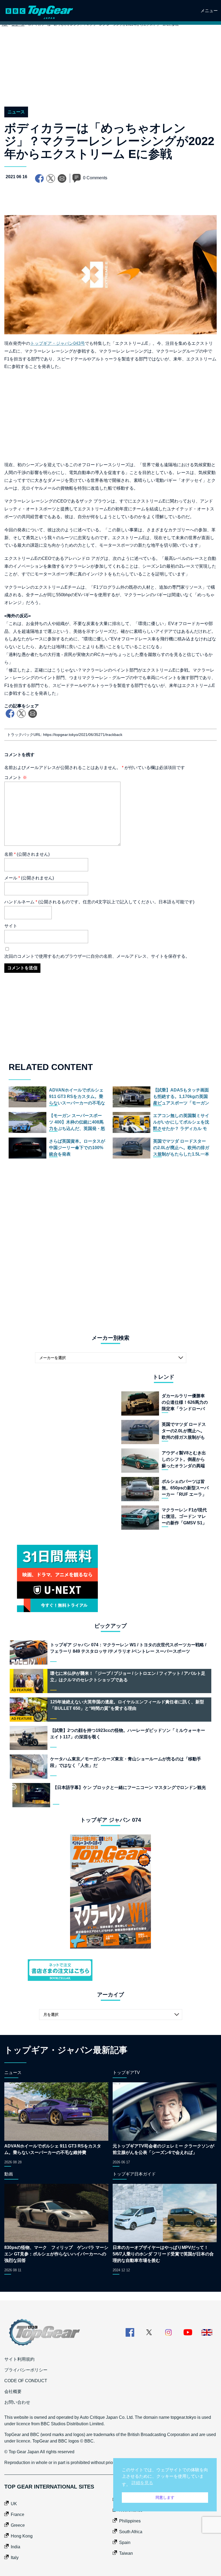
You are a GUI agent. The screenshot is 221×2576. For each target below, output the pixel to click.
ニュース (16, 112)
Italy (15, 2558)
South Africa (131, 2532)
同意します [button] (165, 2497)
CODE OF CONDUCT (26, 2381)
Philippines (130, 2521)
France (18, 2514)
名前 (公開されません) (27, 854)
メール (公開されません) (29, 878)
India (15, 2547)
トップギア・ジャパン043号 (58, 343)
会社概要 (13, 2391)
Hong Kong (22, 2536)
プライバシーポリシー (26, 2370)
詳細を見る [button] (142, 2483)
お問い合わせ (17, 2402)
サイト (11, 926)
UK (14, 2504)
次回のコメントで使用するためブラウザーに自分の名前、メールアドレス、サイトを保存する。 (97, 956)
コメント (16, 778)
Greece (18, 2525)
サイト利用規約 (19, 2359)
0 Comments (95, 178)
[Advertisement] (110, 72)
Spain (125, 2542)
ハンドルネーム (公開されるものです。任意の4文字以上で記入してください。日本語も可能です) (99, 902)
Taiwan (126, 2553)
